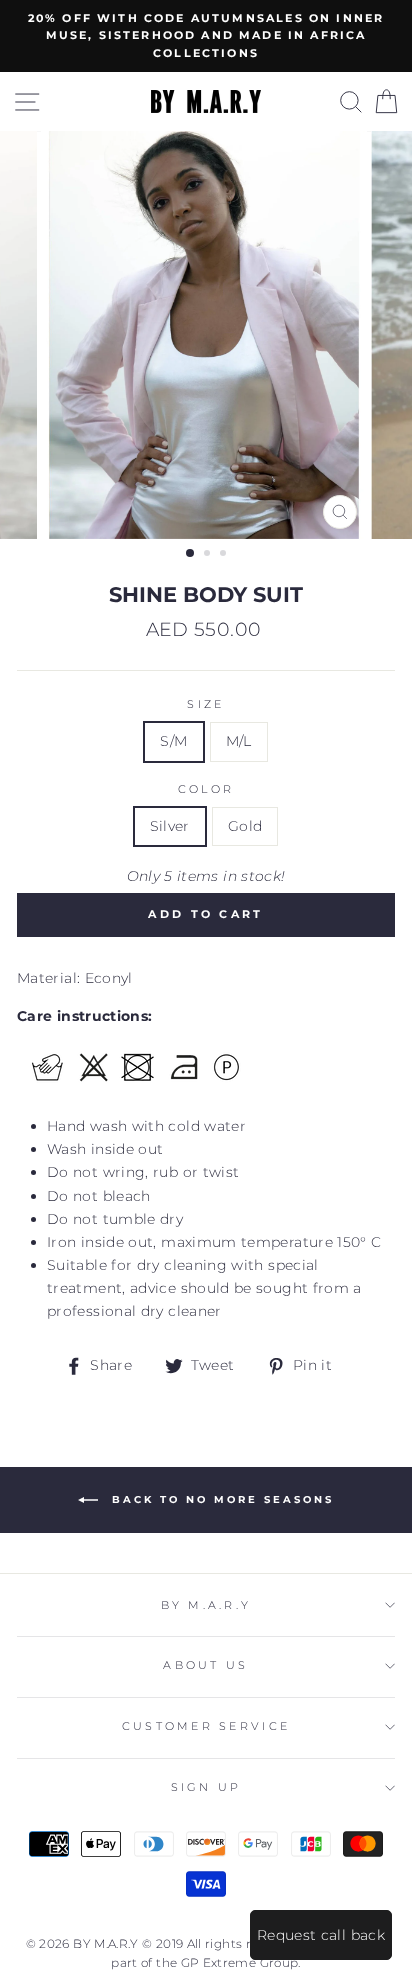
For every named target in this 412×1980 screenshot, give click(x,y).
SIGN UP (206, 1787)
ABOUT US (205, 1665)
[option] (206, 36)
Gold (245, 826)
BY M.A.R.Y (206, 1605)
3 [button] (225, 555)
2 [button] (209, 555)
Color (206, 789)
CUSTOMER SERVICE (206, 1726)
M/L (239, 741)
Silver (170, 826)
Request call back (321, 1935)
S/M (173, 741)
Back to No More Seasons (220, 1499)
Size (205, 704)
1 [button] (191, 554)
